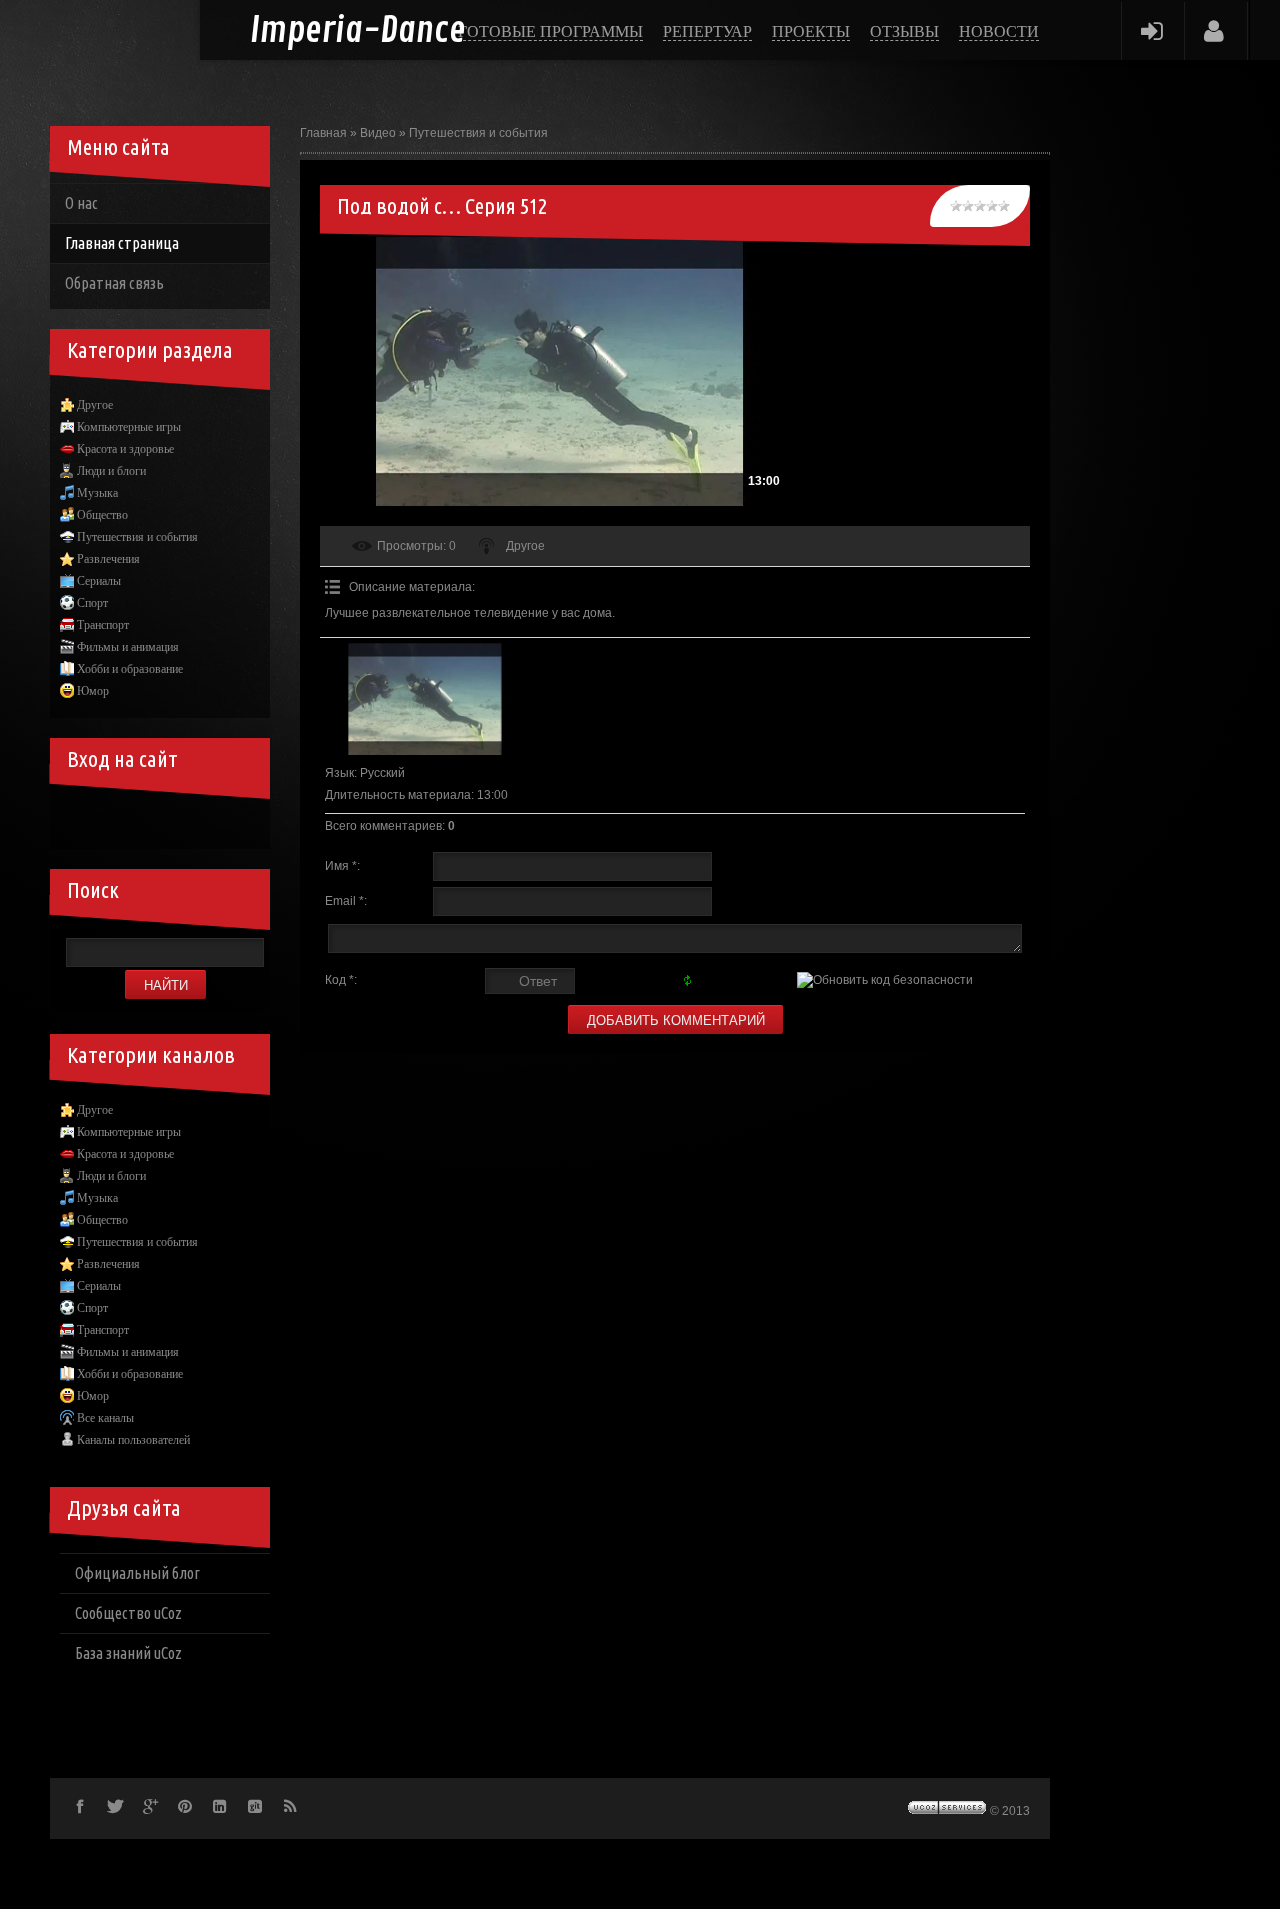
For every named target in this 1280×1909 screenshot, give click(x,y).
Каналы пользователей (133, 1440)
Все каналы (105, 1418)
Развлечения (108, 559)
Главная (323, 133)
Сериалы (99, 581)
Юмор (93, 691)
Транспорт (103, 625)
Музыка (97, 493)
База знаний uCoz (128, 1653)
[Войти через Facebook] (148, 819)
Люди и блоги (111, 471)
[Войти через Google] (216, 819)
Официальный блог (137, 1573)
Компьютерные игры (129, 427)
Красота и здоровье (125, 449)
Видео (378, 133)
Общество (102, 515)
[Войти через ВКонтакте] (114, 819)
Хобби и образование (130, 669)
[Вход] (1151, 30)
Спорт (92, 603)
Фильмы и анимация (128, 647)
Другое (525, 546)
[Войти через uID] (80, 819)
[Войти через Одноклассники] (250, 819)
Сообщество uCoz (128, 1613)
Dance (358, 31)
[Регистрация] (1214, 30)
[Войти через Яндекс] (182, 819)
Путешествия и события (478, 133)
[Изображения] (425, 699)
